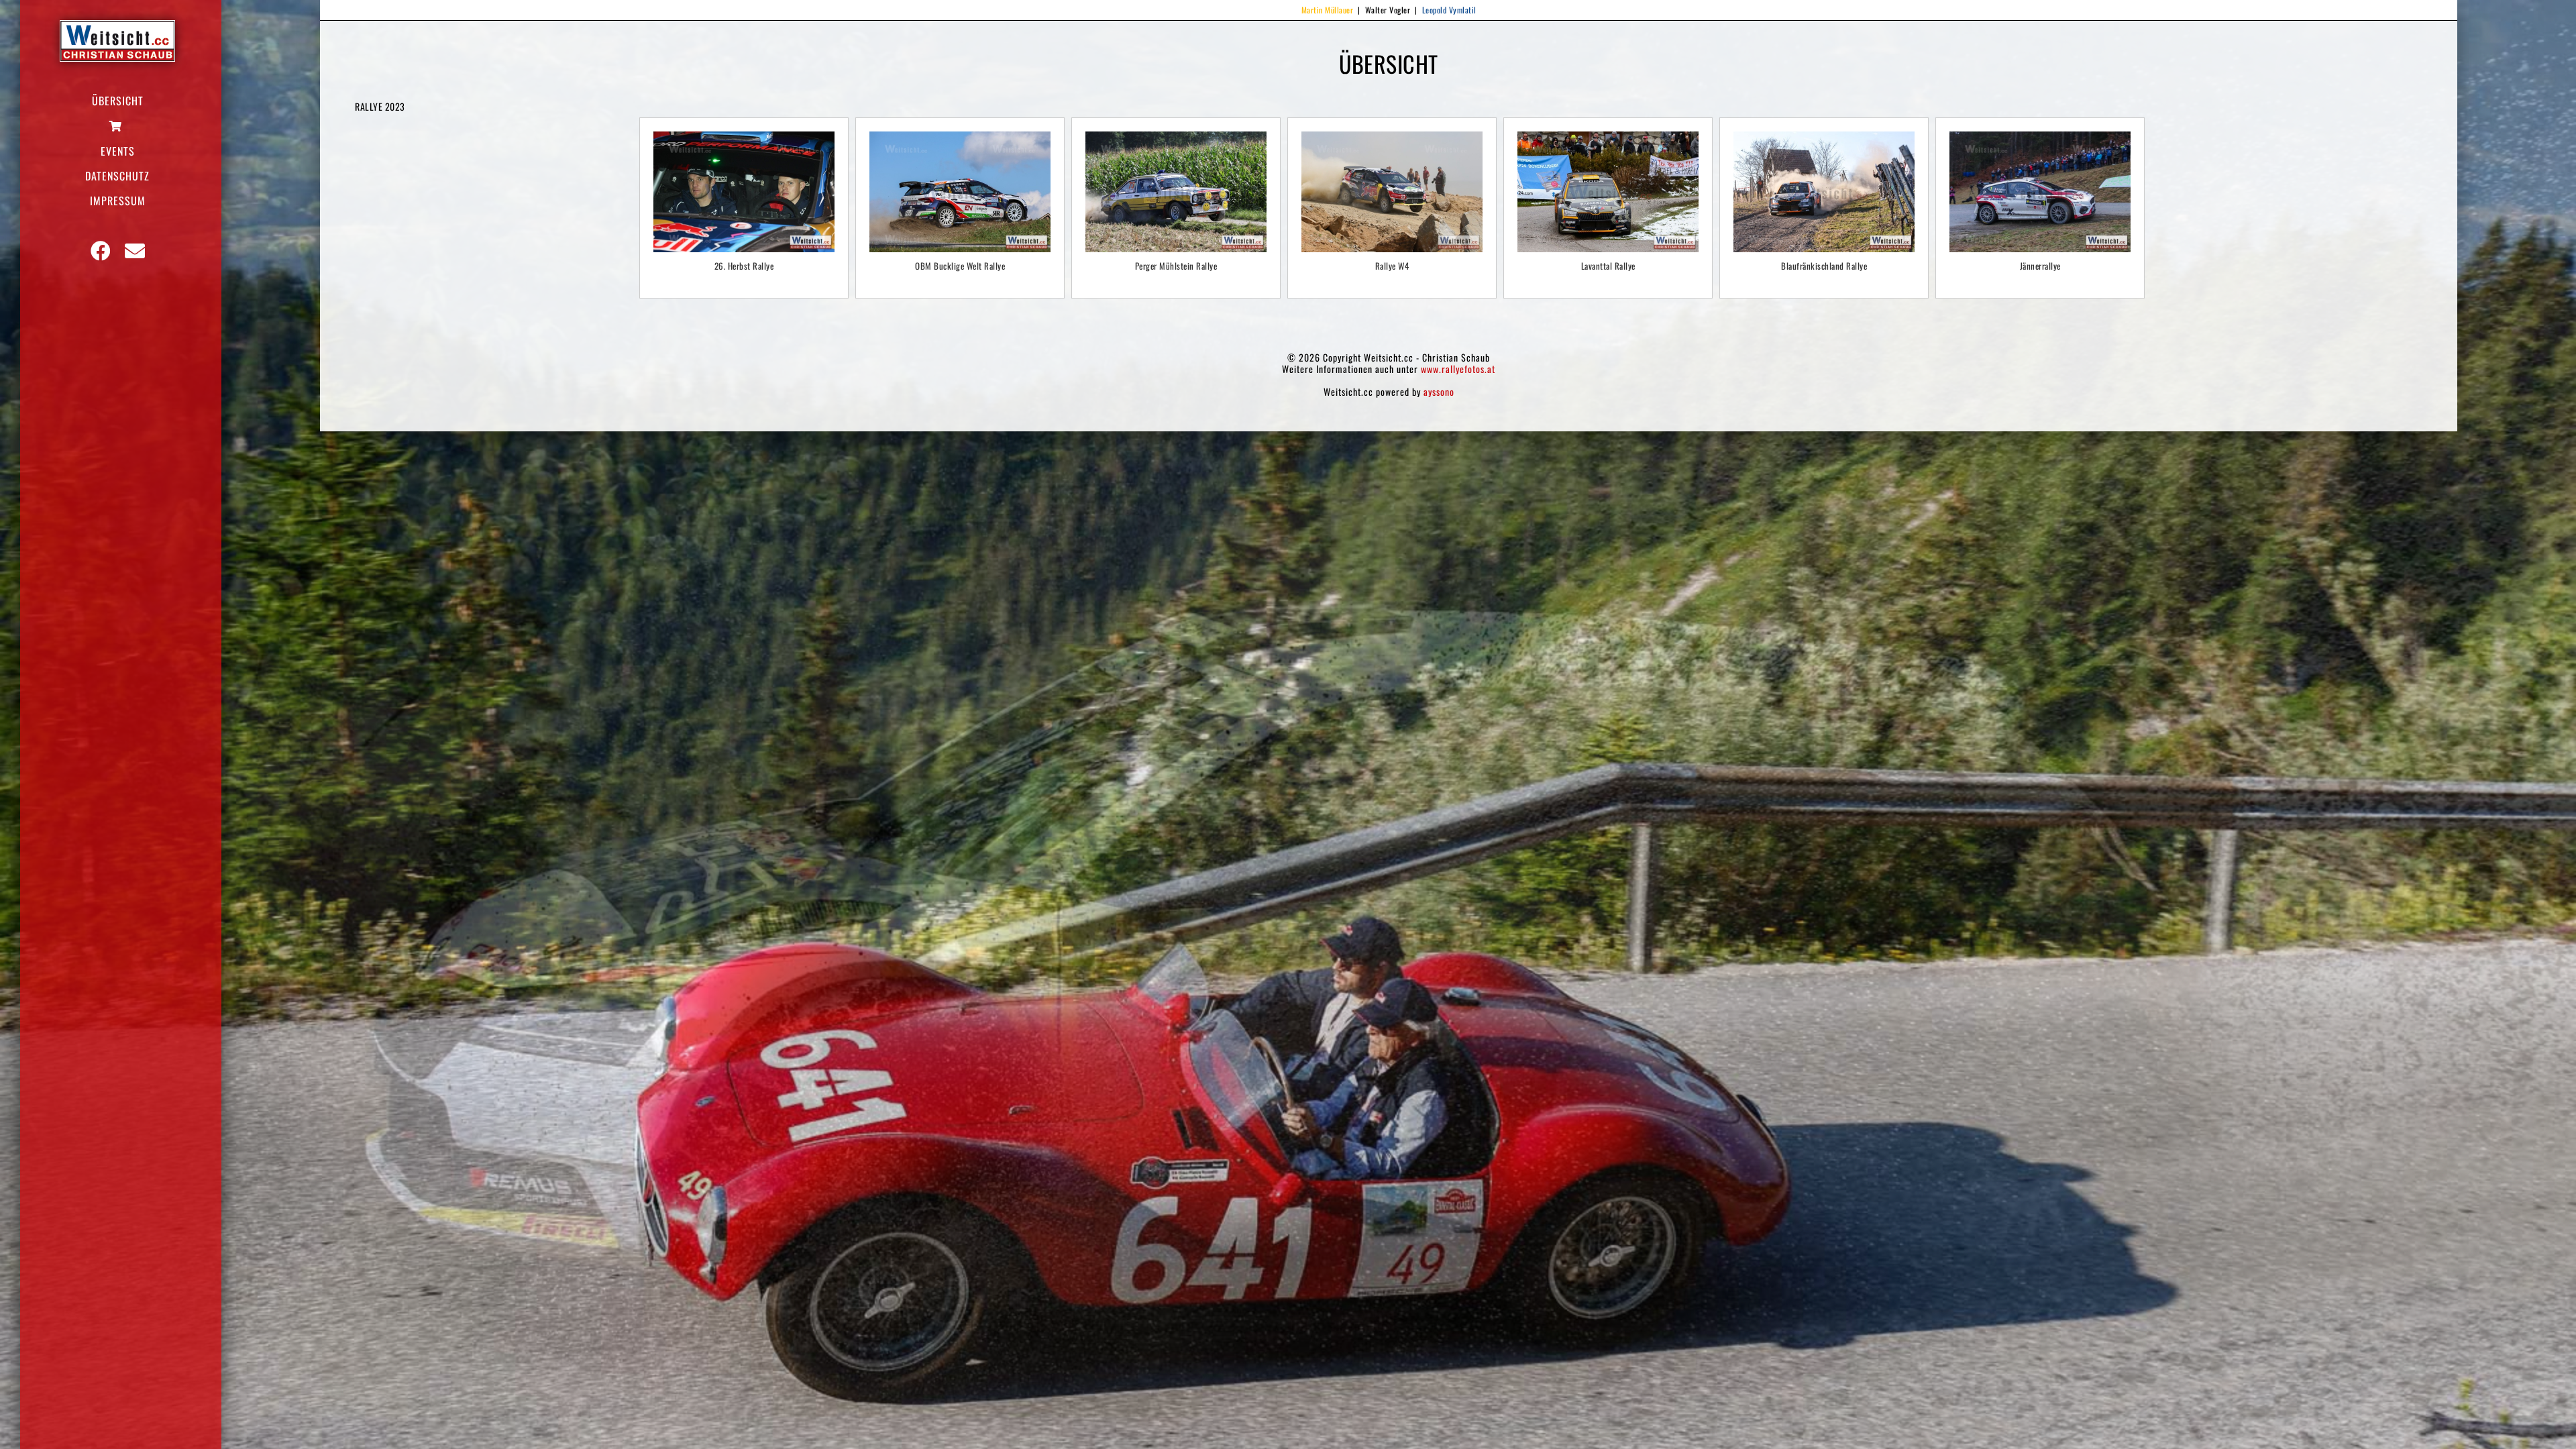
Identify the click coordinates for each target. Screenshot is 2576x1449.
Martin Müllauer (1328, 10)
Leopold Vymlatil (1449, 10)
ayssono (1439, 391)
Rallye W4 (1392, 266)
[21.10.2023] (744, 192)
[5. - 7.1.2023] (2040, 192)
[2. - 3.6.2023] (1392, 192)
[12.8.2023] (1176, 192)
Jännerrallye (2040, 266)
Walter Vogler (1388, 10)
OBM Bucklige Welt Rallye (960, 266)
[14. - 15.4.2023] (1608, 192)
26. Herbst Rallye (744, 266)
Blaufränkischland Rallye (1824, 266)
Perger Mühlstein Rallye (1176, 266)
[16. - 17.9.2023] (960, 192)
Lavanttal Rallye (1608, 266)
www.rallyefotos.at (1458, 369)
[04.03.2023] (1824, 192)
